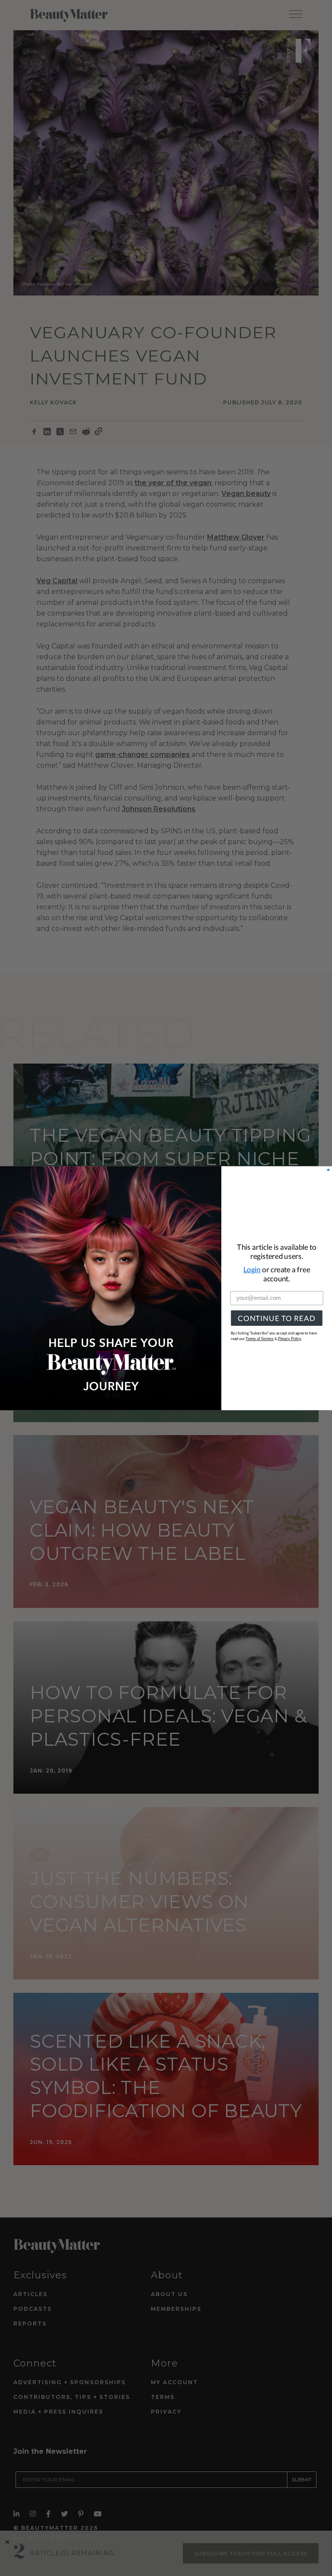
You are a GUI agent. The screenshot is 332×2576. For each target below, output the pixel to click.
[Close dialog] (328, 1170)
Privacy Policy (290, 1339)
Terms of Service (260, 1339)
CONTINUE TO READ (276, 1318)
